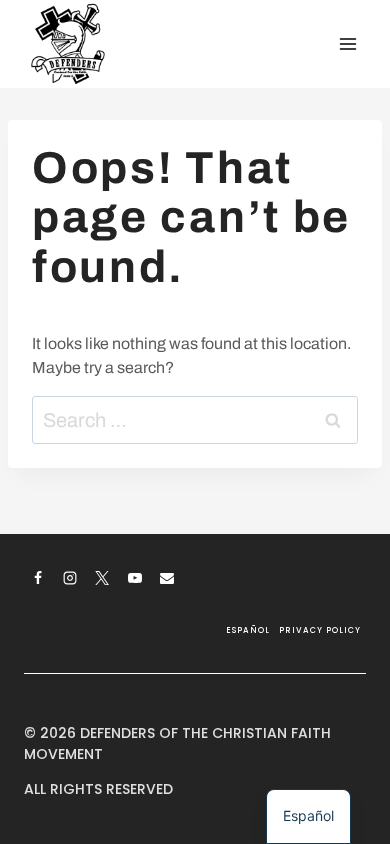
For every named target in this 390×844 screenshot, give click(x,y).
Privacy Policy (320, 630)
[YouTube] (135, 578)
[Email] (167, 578)
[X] (102, 578)
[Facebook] (38, 578)
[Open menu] (347, 43)
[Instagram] (70, 578)
